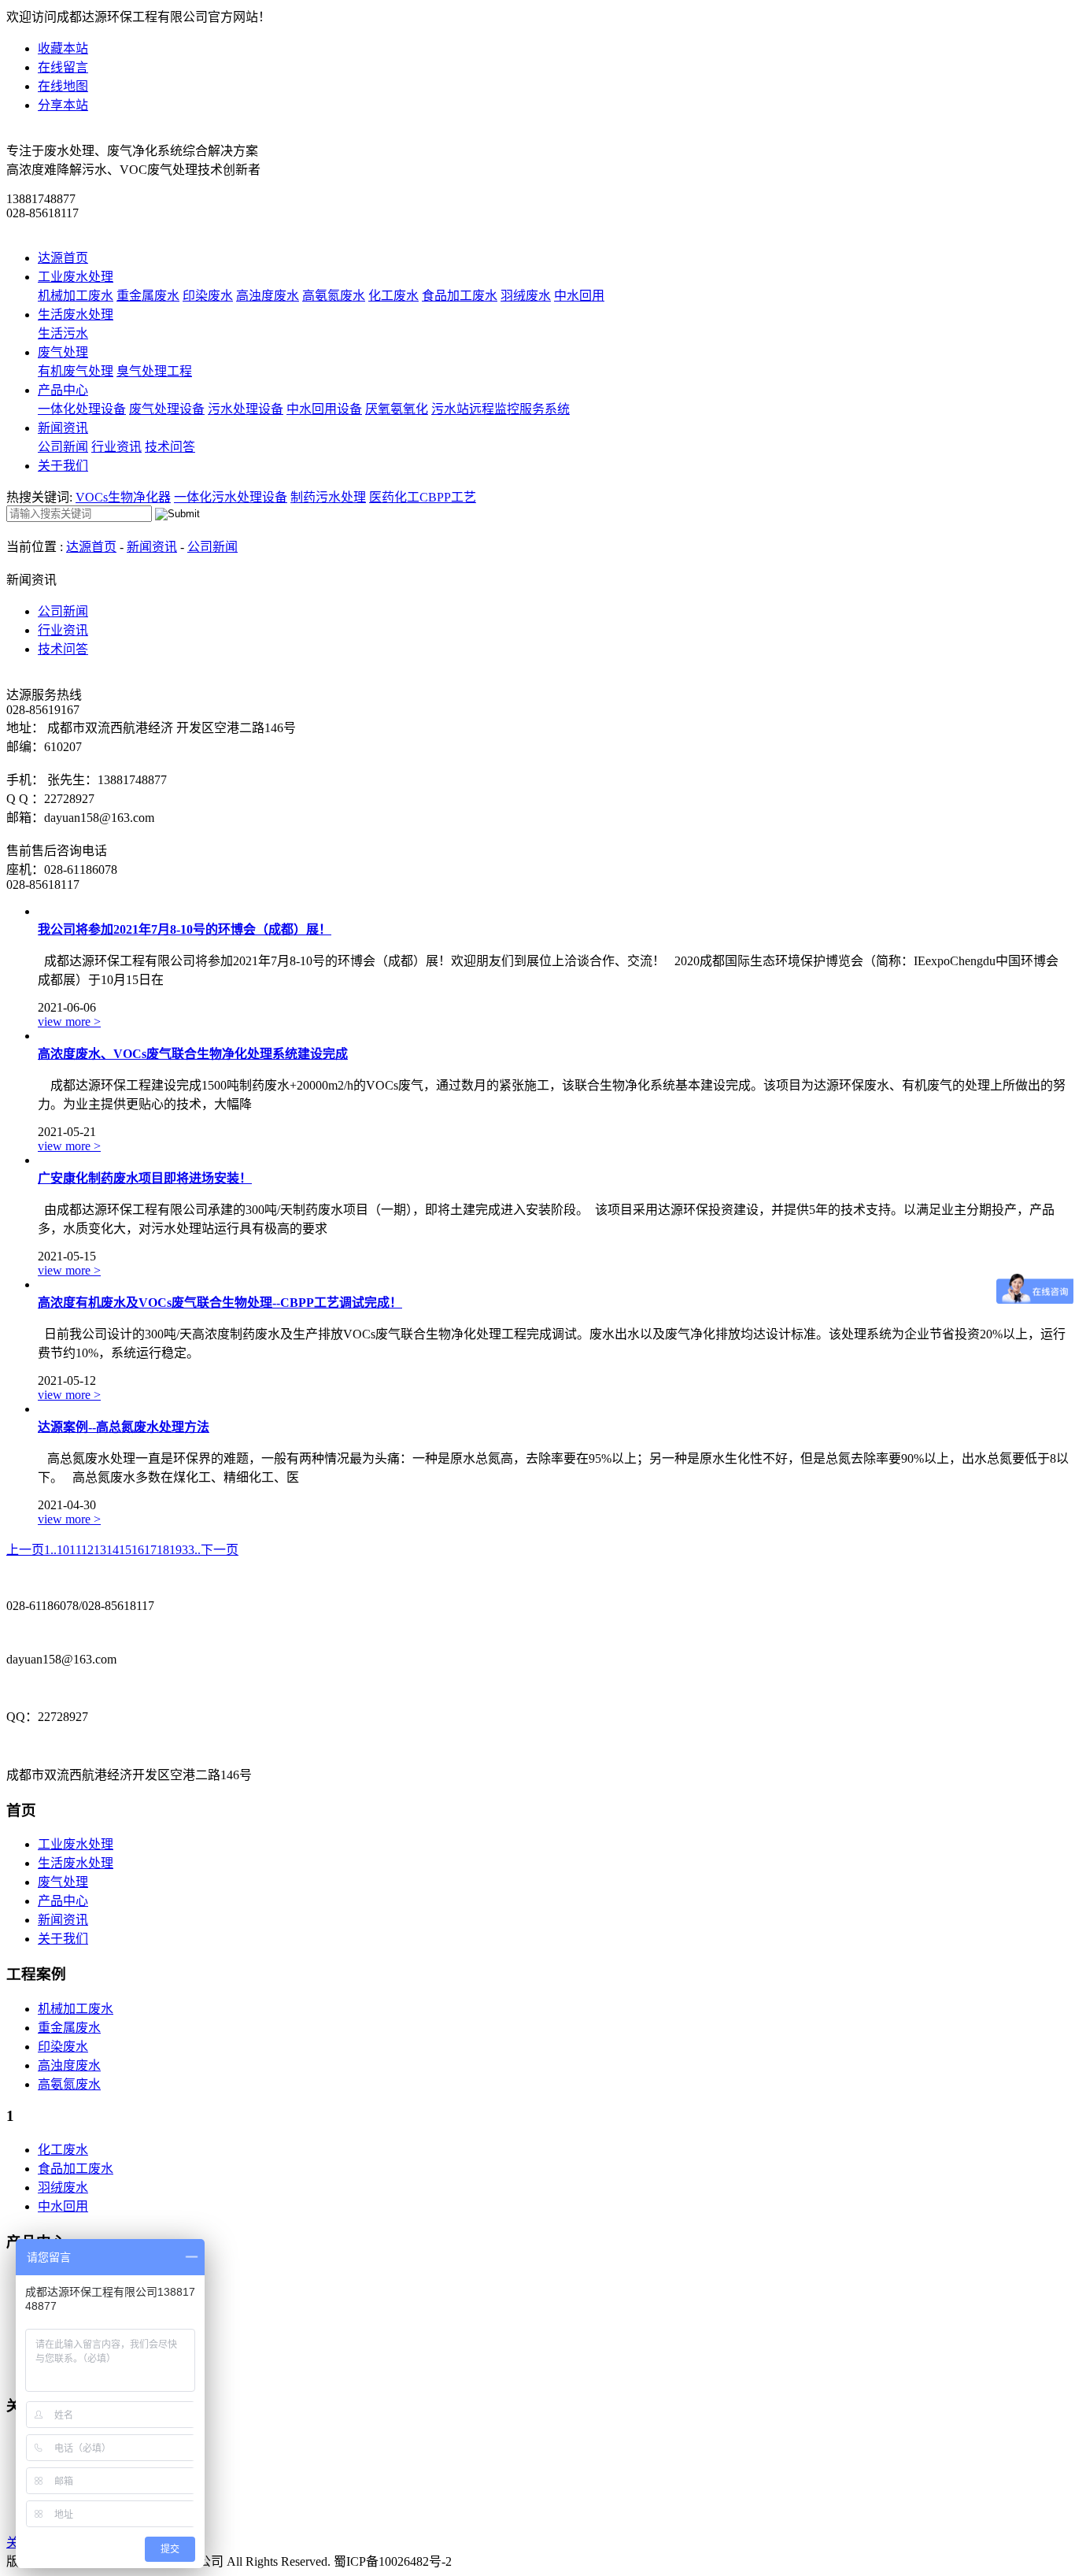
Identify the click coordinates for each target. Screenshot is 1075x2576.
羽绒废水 (526, 296)
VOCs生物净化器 (123, 497)
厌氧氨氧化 (397, 409)
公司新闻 (63, 447)
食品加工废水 (460, 296)
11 (75, 1550)
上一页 (25, 1550)
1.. (50, 1550)
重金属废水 (148, 296)
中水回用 (579, 296)
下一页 (220, 1550)
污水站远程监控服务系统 (501, 409)
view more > (69, 1022)
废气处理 (63, 352)
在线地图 (63, 86)
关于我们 (63, 466)
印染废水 (208, 296)
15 (125, 1550)
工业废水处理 (76, 277)
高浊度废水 (268, 296)
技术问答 (170, 447)
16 (138, 1550)
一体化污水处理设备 (231, 497)
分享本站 (63, 105)
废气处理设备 (167, 409)
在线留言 (63, 67)
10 (63, 1550)
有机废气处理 (76, 371)
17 (150, 1550)
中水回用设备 (324, 409)
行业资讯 (116, 447)
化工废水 (393, 296)
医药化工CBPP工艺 (423, 497)
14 (113, 1550)
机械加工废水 (76, 296)
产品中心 (63, 390)
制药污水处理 (328, 497)
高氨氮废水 (334, 296)
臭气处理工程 (154, 371)
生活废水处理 (76, 315)
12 (87, 1550)
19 (175, 1550)
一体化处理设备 (82, 409)
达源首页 (63, 258)
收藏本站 (63, 48)
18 (163, 1550)
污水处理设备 (246, 409)
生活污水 (63, 333)
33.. (191, 1550)
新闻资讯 (63, 428)
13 (100, 1550)
